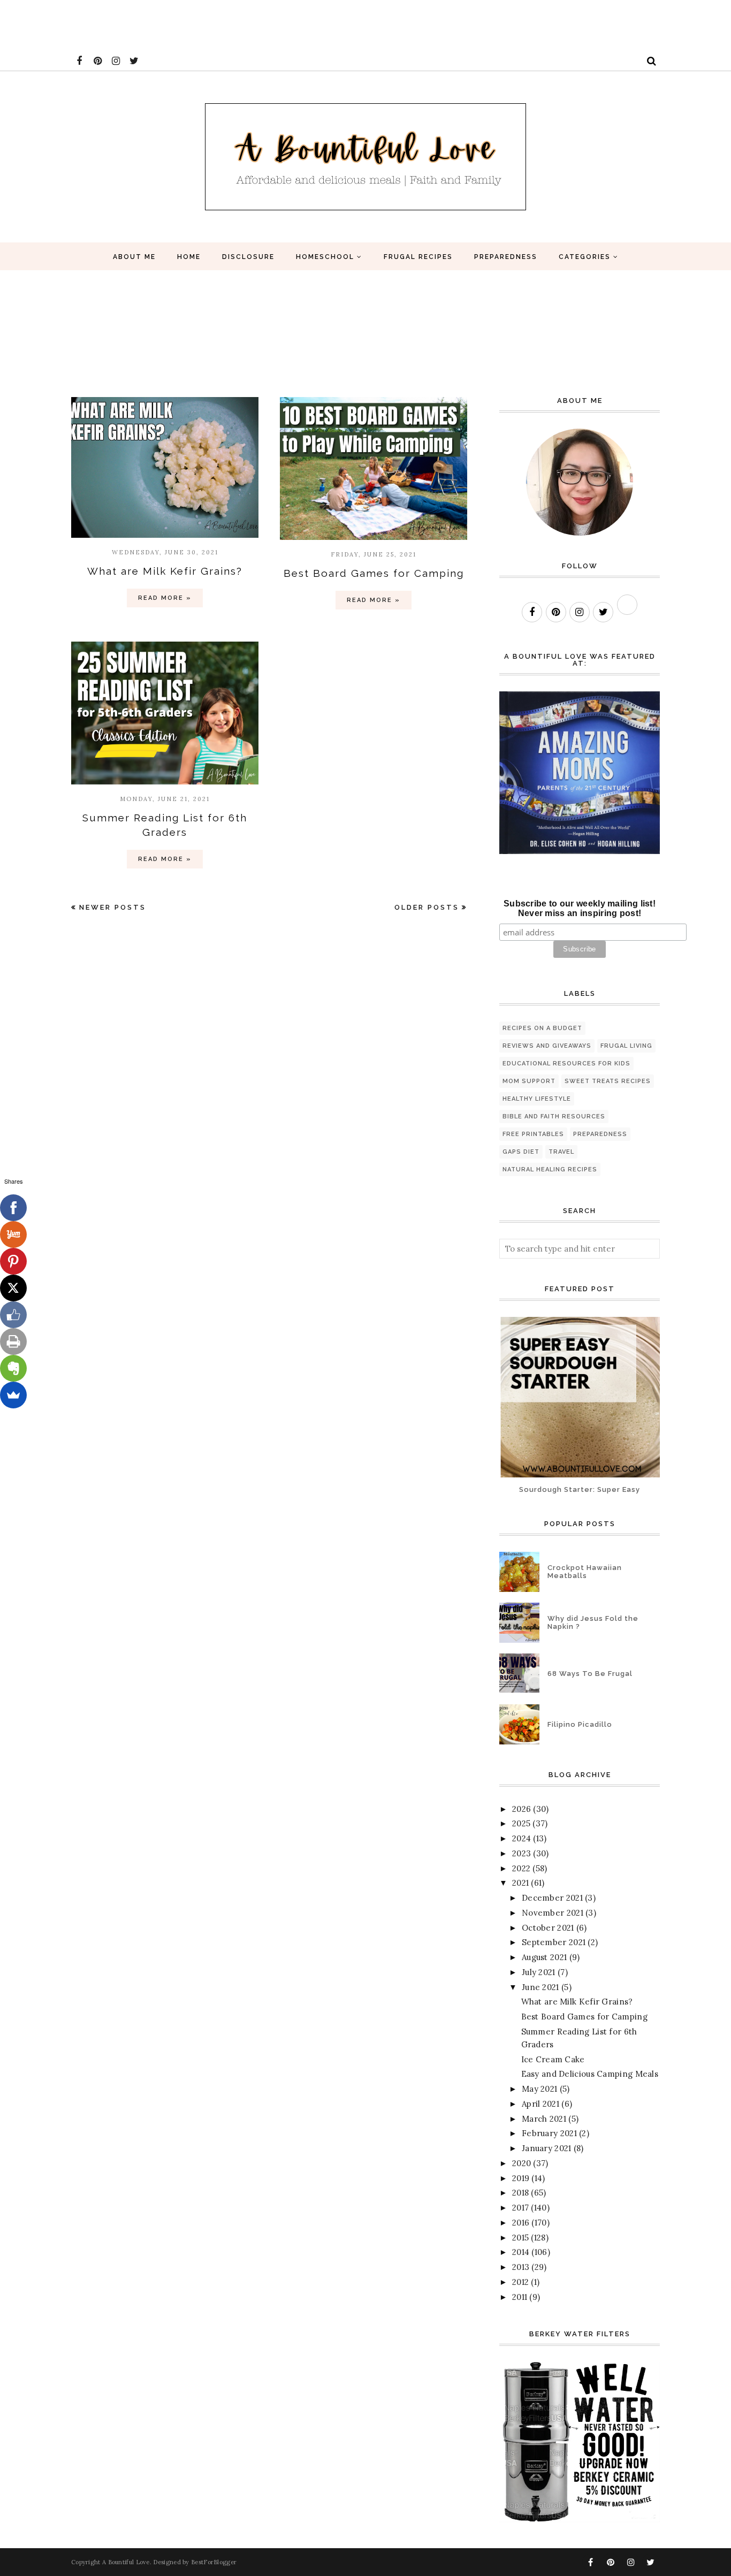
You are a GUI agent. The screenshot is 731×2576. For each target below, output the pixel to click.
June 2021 (540, 1987)
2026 (521, 1809)
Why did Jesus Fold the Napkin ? (593, 1622)
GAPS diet (521, 1152)
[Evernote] (13, 1368)
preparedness (600, 1134)
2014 (521, 2252)
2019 (521, 2178)
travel (561, 1152)
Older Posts (427, 907)
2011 (520, 2297)
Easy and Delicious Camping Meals (590, 2074)
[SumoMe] (13, 1395)
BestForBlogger (214, 2562)
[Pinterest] (13, 1261)
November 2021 (553, 1913)
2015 (520, 2238)
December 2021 (552, 1898)
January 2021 (547, 2148)
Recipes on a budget (542, 1028)
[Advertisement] (195, 24)
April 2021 (540, 2104)
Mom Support (529, 1081)
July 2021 (539, 1972)
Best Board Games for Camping (374, 573)
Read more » (165, 598)
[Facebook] (13, 1208)
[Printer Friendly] (13, 1342)
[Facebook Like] (13, 1315)
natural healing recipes (550, 1169)
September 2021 (554, 1942)
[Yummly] (13, 1234)
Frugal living (626, 1046)
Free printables (533, 1134)
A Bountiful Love (126, 2562)
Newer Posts (113, 907)
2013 (521, 2267)
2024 (521, 1838)
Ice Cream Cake (553, 2059)
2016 (521, 2223)
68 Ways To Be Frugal (590, 1674)
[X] (13, 1288)
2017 (520, 2208)
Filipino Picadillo (580, 1724)
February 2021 (549, 2133)
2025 (521, 1823)
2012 (520, 2282)
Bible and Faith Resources (554, 1116)
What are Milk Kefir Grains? (165, 571)
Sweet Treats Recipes (608, 1081)
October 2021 (548, 1928)
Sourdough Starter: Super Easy (580, 1489)
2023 (521, 1853)
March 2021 (544, 2119)
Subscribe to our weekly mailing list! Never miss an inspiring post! (580, 908)
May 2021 (539, 2089)
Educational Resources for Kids (566, 1064)
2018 (520, 2193)
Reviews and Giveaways (547, 1046)
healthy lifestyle (537, 1099)
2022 (521, 1868)
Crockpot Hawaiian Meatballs (585, 1572)
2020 (521, 2163)
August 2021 (544, 1957)
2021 (520, 1883)
